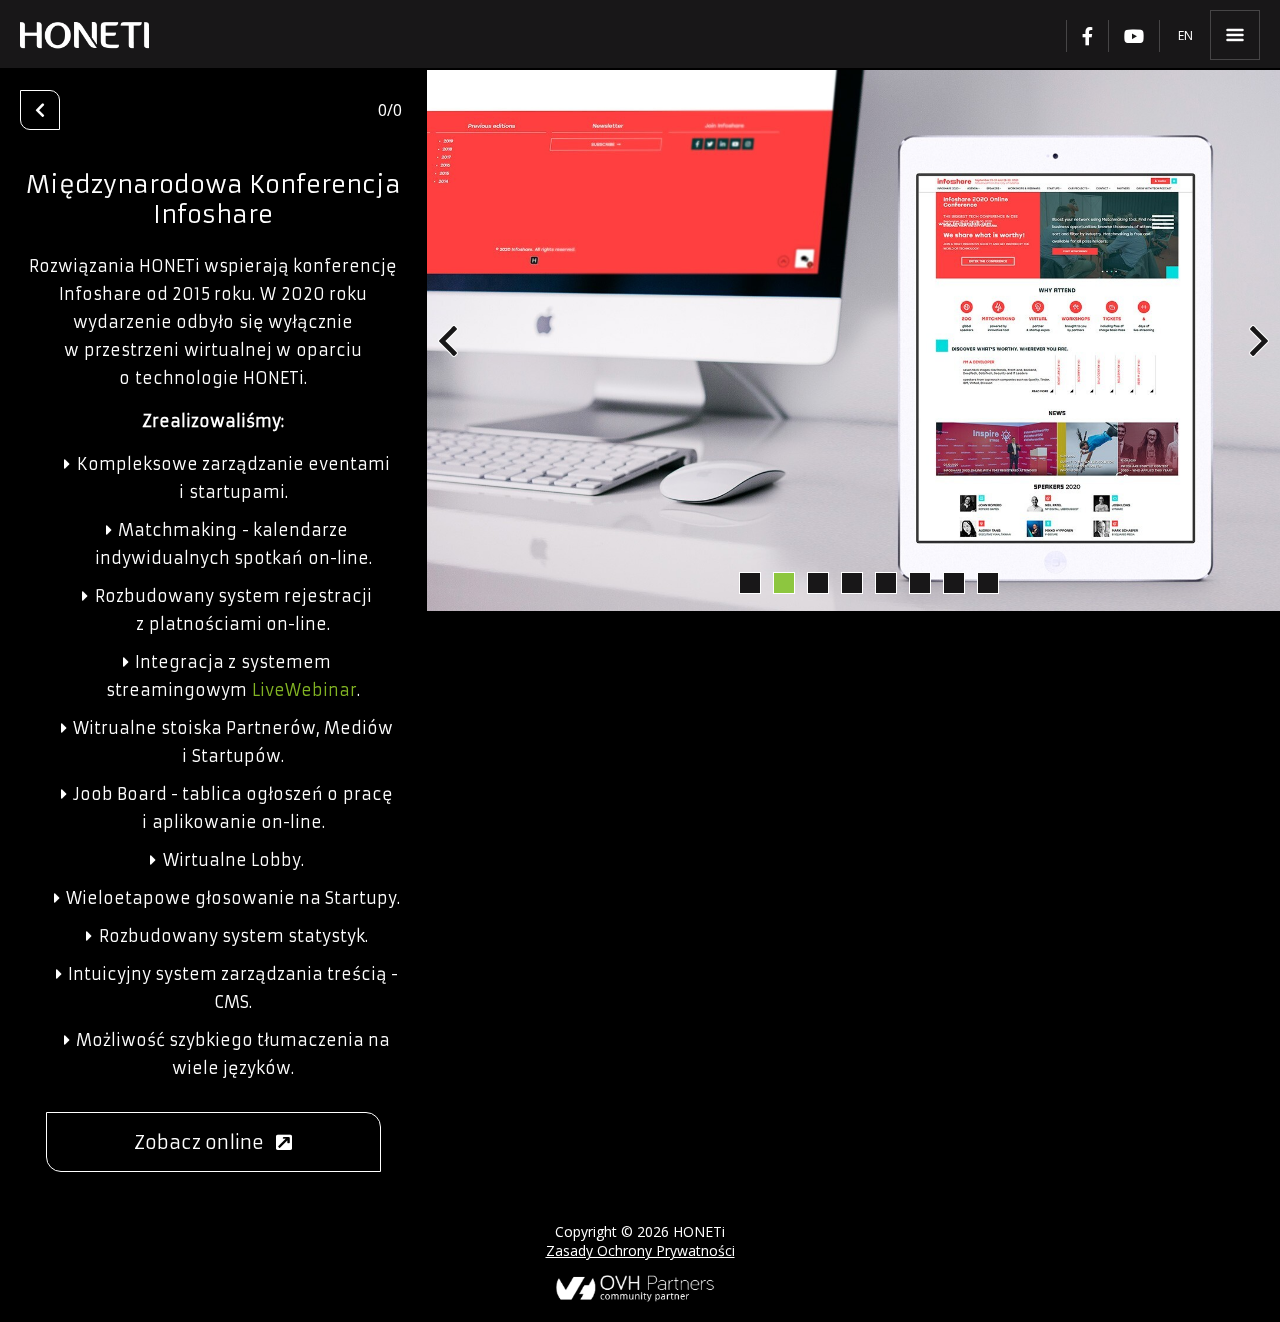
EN (1185, 35)
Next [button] (1259, 341)
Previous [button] (448, 341)
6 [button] (919, 582)
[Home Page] (84, 35)
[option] (853, 340)
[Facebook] (1087, 36)
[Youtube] (1133, 36)
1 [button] (749, 582)
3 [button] (817, 582)
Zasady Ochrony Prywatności (640, 1250)
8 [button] (987, 582)
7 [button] (953, 582)
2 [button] (783, 582)
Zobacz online (205, 1142)
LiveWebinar (304, 690)
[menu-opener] (1235, 35)
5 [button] (885, 582)
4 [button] (851, 582)
